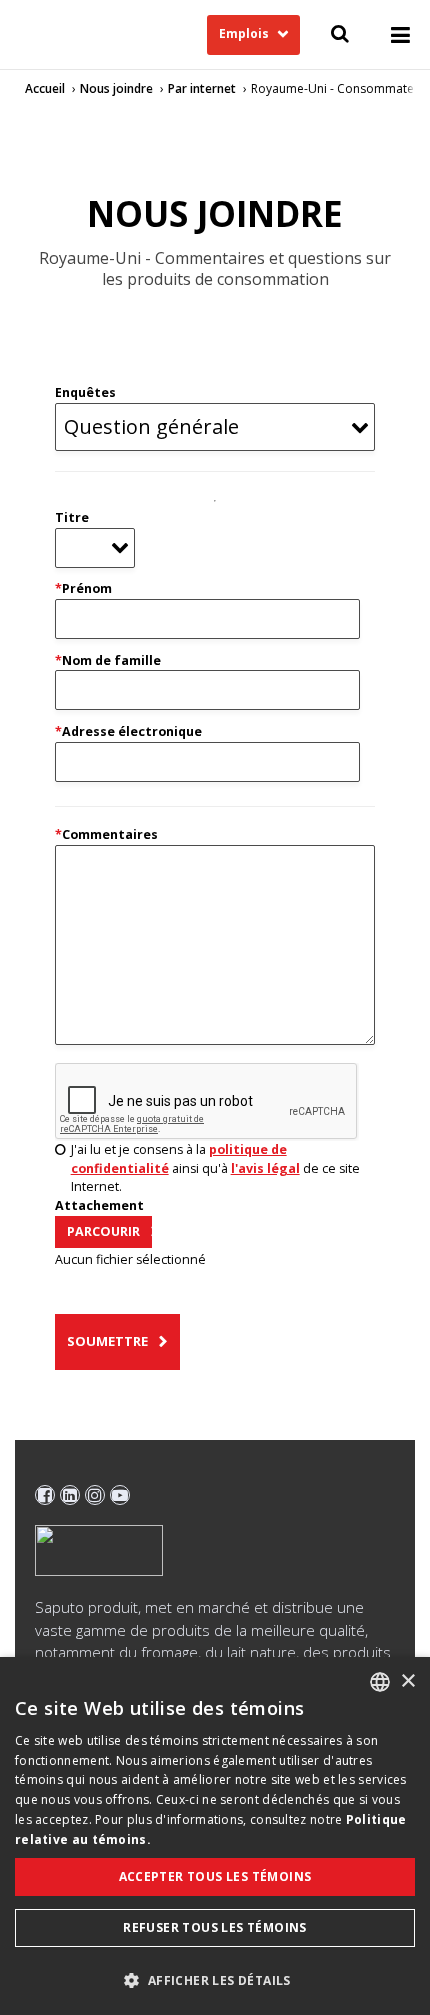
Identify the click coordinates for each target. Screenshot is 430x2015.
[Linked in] (70, 1495)
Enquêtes (85, 392)
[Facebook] (45, 1495)
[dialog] (215, 1836)
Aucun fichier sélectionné (130, 1259)
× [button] (407, 1681)
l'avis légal (265, 1168)
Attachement (99, 1205)
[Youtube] (120, 1495)
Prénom (83, 588)
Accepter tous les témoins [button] (215, 1876)
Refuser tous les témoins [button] (215, 1927)
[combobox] (380, 1682)
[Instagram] (95, 1495)
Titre (72, 517)
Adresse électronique (128, 731)
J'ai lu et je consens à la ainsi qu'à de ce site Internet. (215, 1168)
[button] (215, 1980)
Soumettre (107, 1341)
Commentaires (106, 834)
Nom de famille (108, 660)
